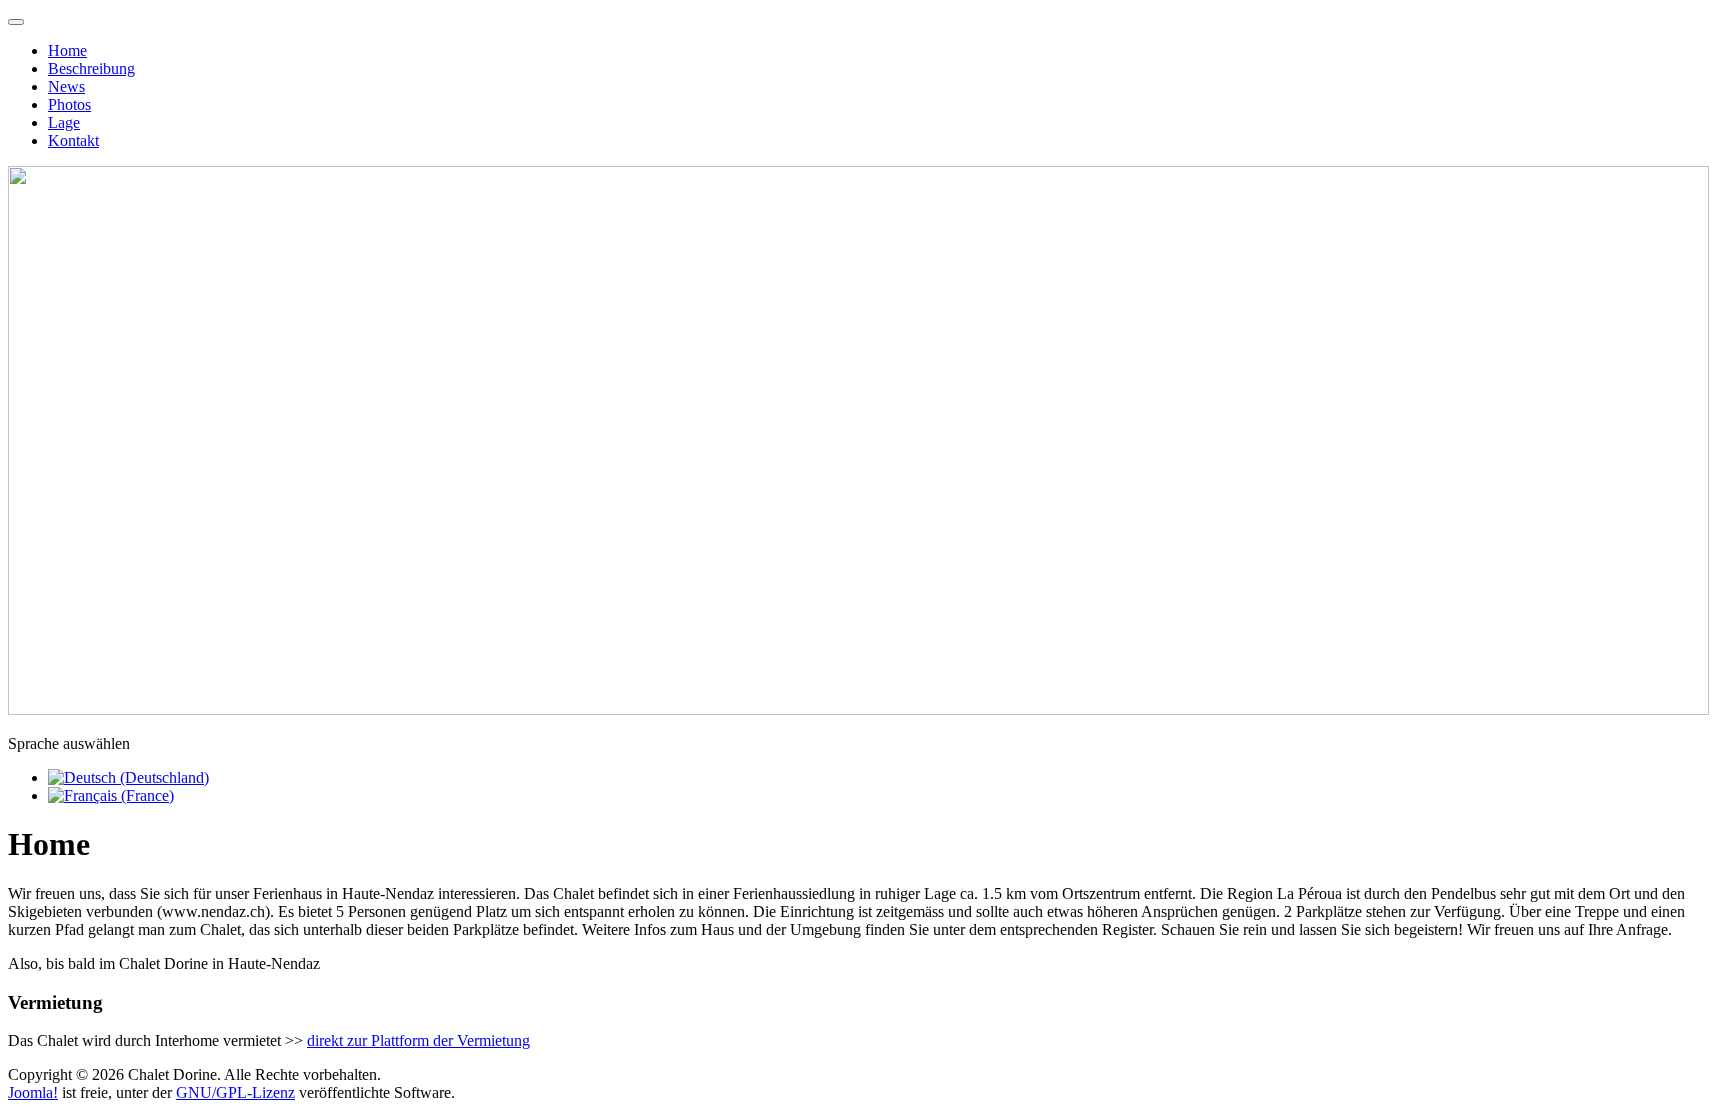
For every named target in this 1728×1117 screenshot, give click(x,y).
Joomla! (33, 1092)
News (66, 86)
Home (67, 50)
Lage (64, 122)
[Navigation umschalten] (16, 22)
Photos (69, 104)
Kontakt (73, 140)
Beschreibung (91, 68)
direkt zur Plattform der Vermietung (418, 1040)
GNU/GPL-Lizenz (235, 1092)
